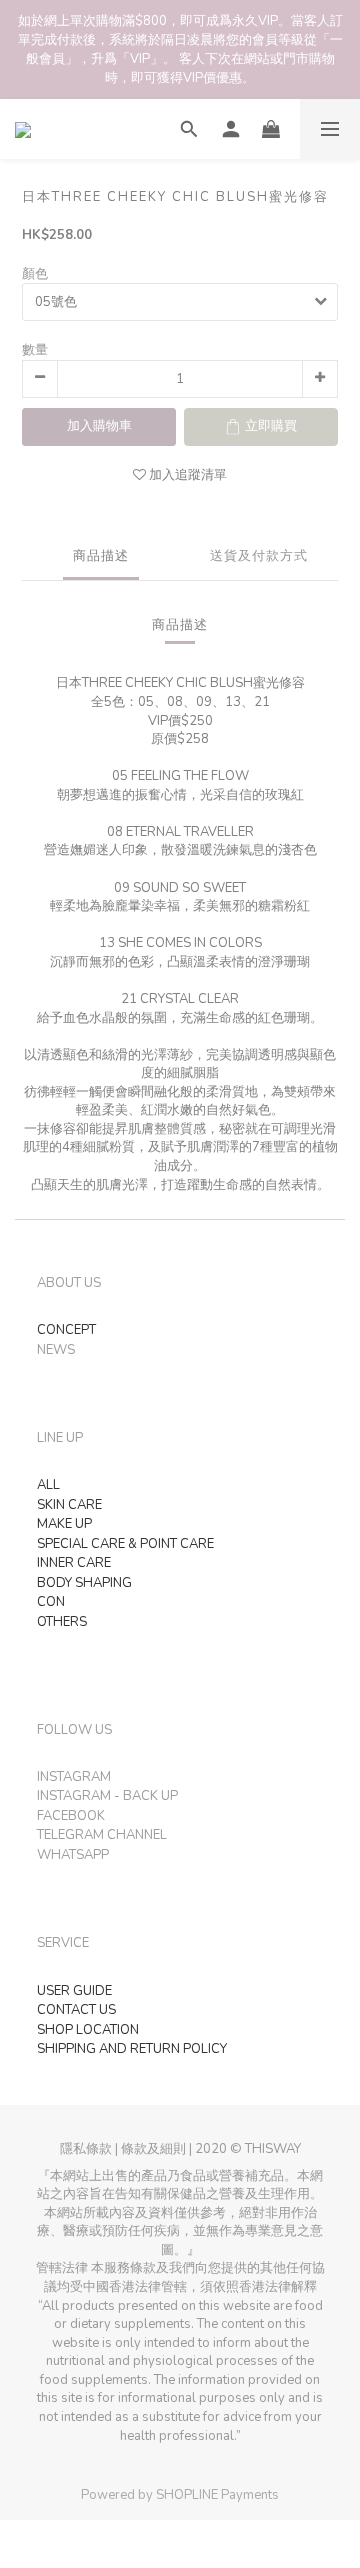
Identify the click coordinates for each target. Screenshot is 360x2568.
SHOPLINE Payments (217, 2495)
